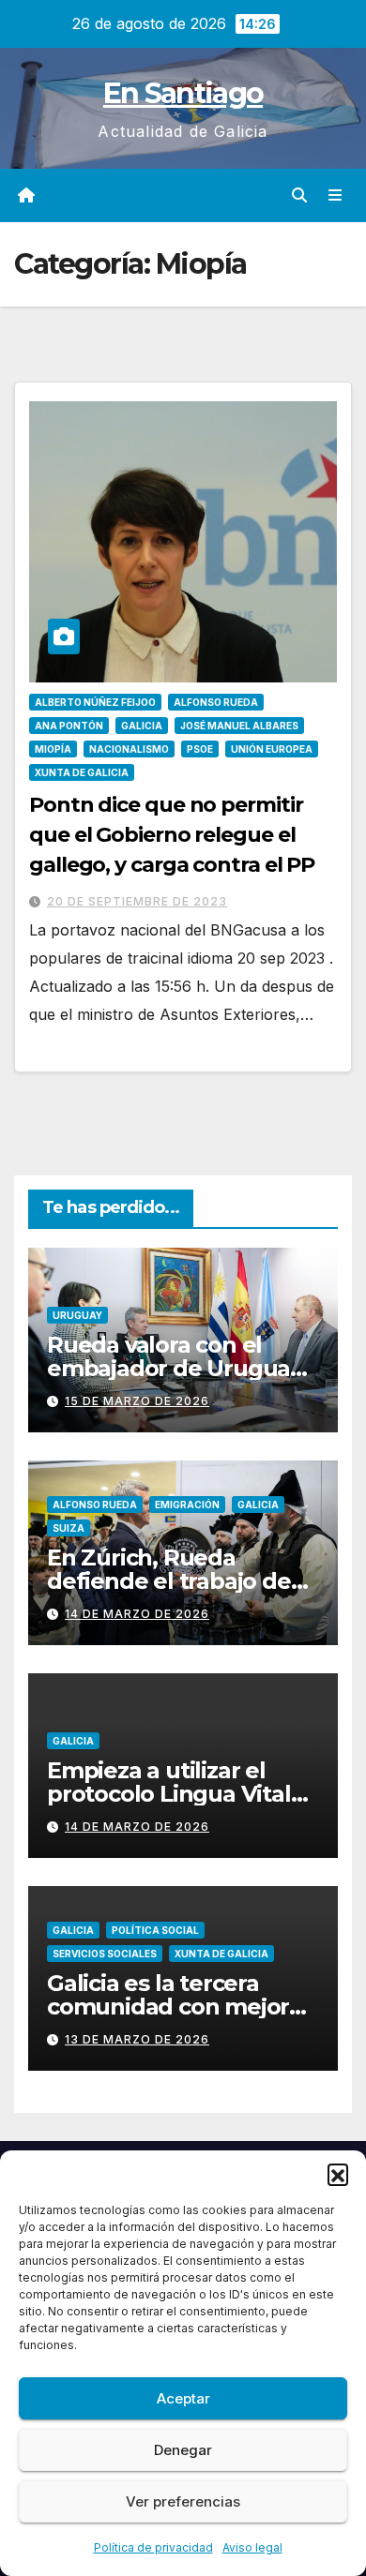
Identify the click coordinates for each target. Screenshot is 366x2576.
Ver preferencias (183, 2501)
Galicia (142, 726)
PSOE (200, 749)
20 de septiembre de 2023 (137, 901)
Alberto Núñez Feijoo (95, 702)
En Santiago (183, 93)
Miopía (53, 749)
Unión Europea (272, 749)
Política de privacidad (153, 2547)
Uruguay (77, 1315)
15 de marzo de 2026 (137, 1401)
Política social (155, 1930)
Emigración (187, 1505)
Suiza (69, 1528)
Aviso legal (252, 2547)
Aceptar (183, 2398)
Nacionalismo (129, 749)
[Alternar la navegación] (335, 195)
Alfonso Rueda (216, 702)
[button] (338, 2174)
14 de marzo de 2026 (137, 1614)
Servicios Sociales (105, 1954)
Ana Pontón (69, 726)
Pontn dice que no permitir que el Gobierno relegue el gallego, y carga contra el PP (172, 835)
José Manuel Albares (239, 726)
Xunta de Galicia (82, 772)
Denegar (183, 2450)
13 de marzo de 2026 (137, 2039)
